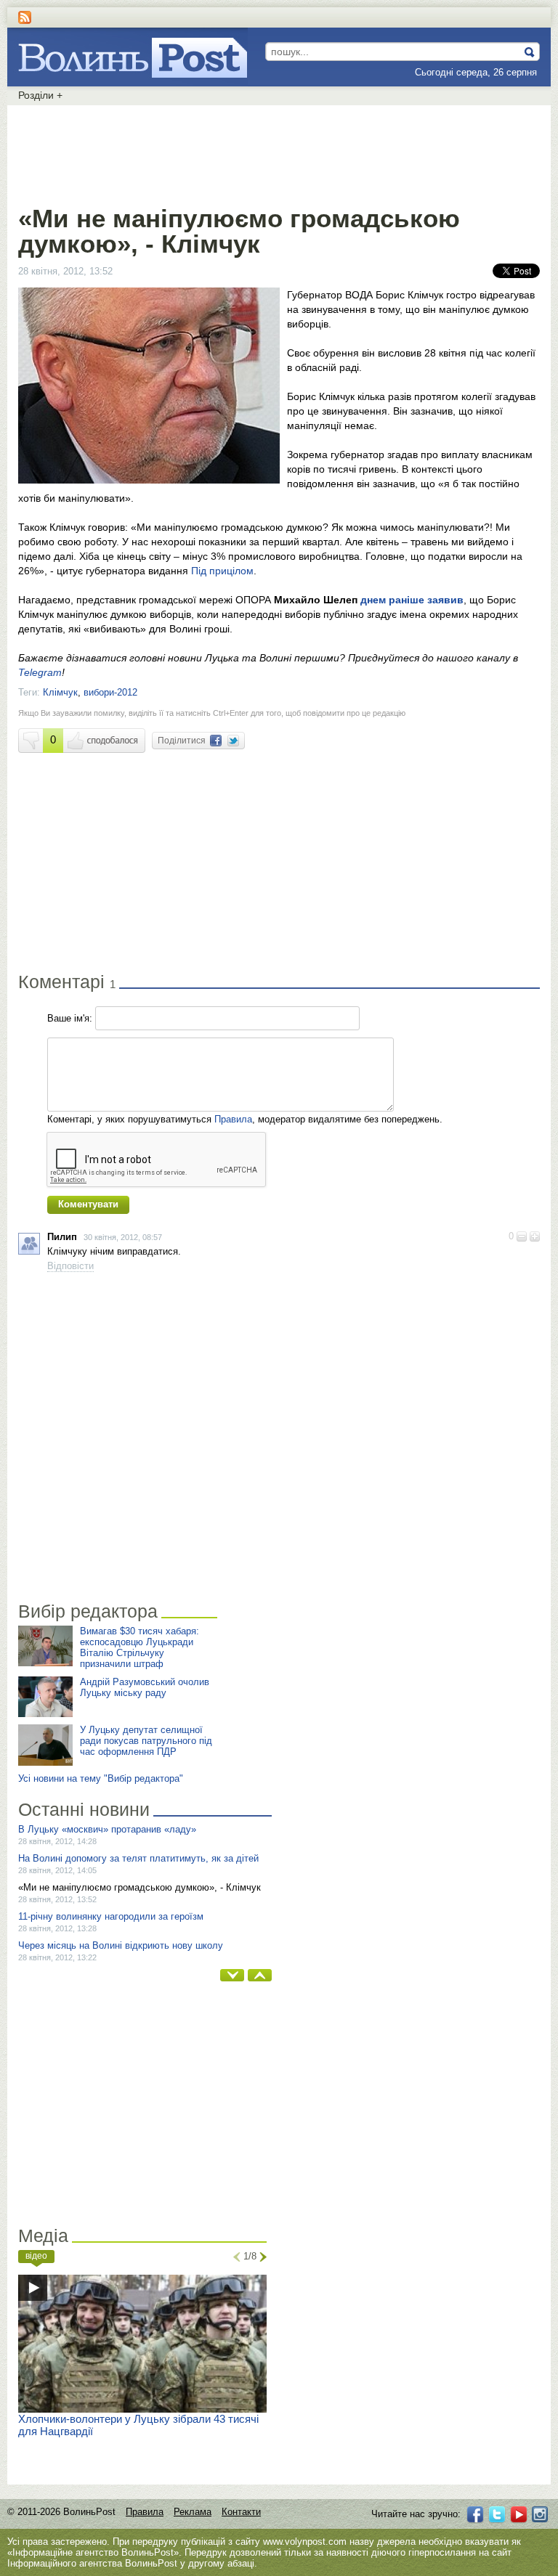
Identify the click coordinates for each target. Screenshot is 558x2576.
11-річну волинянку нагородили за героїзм (111, 1916)
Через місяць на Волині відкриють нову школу (121, 1945)
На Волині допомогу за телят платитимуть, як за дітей (138, 1858)
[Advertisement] (279, 152)
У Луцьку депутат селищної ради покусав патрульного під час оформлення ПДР (146, 1741)
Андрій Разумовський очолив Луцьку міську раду (145, 1687)
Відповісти (70, 1266)
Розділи (40, 95)
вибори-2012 (110, 692)
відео (36, 2256)
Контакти (241, 2512)
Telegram (40, 672)
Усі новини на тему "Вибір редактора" (101, 1778)
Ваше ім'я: (70, 1018)
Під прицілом (222, 571)
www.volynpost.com (305, 2542)
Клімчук (60, 692)
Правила (233, 1119)
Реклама (193, 2512)
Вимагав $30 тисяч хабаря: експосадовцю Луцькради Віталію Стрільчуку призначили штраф (139, 1647)
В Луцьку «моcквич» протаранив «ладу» (107, 1829)
